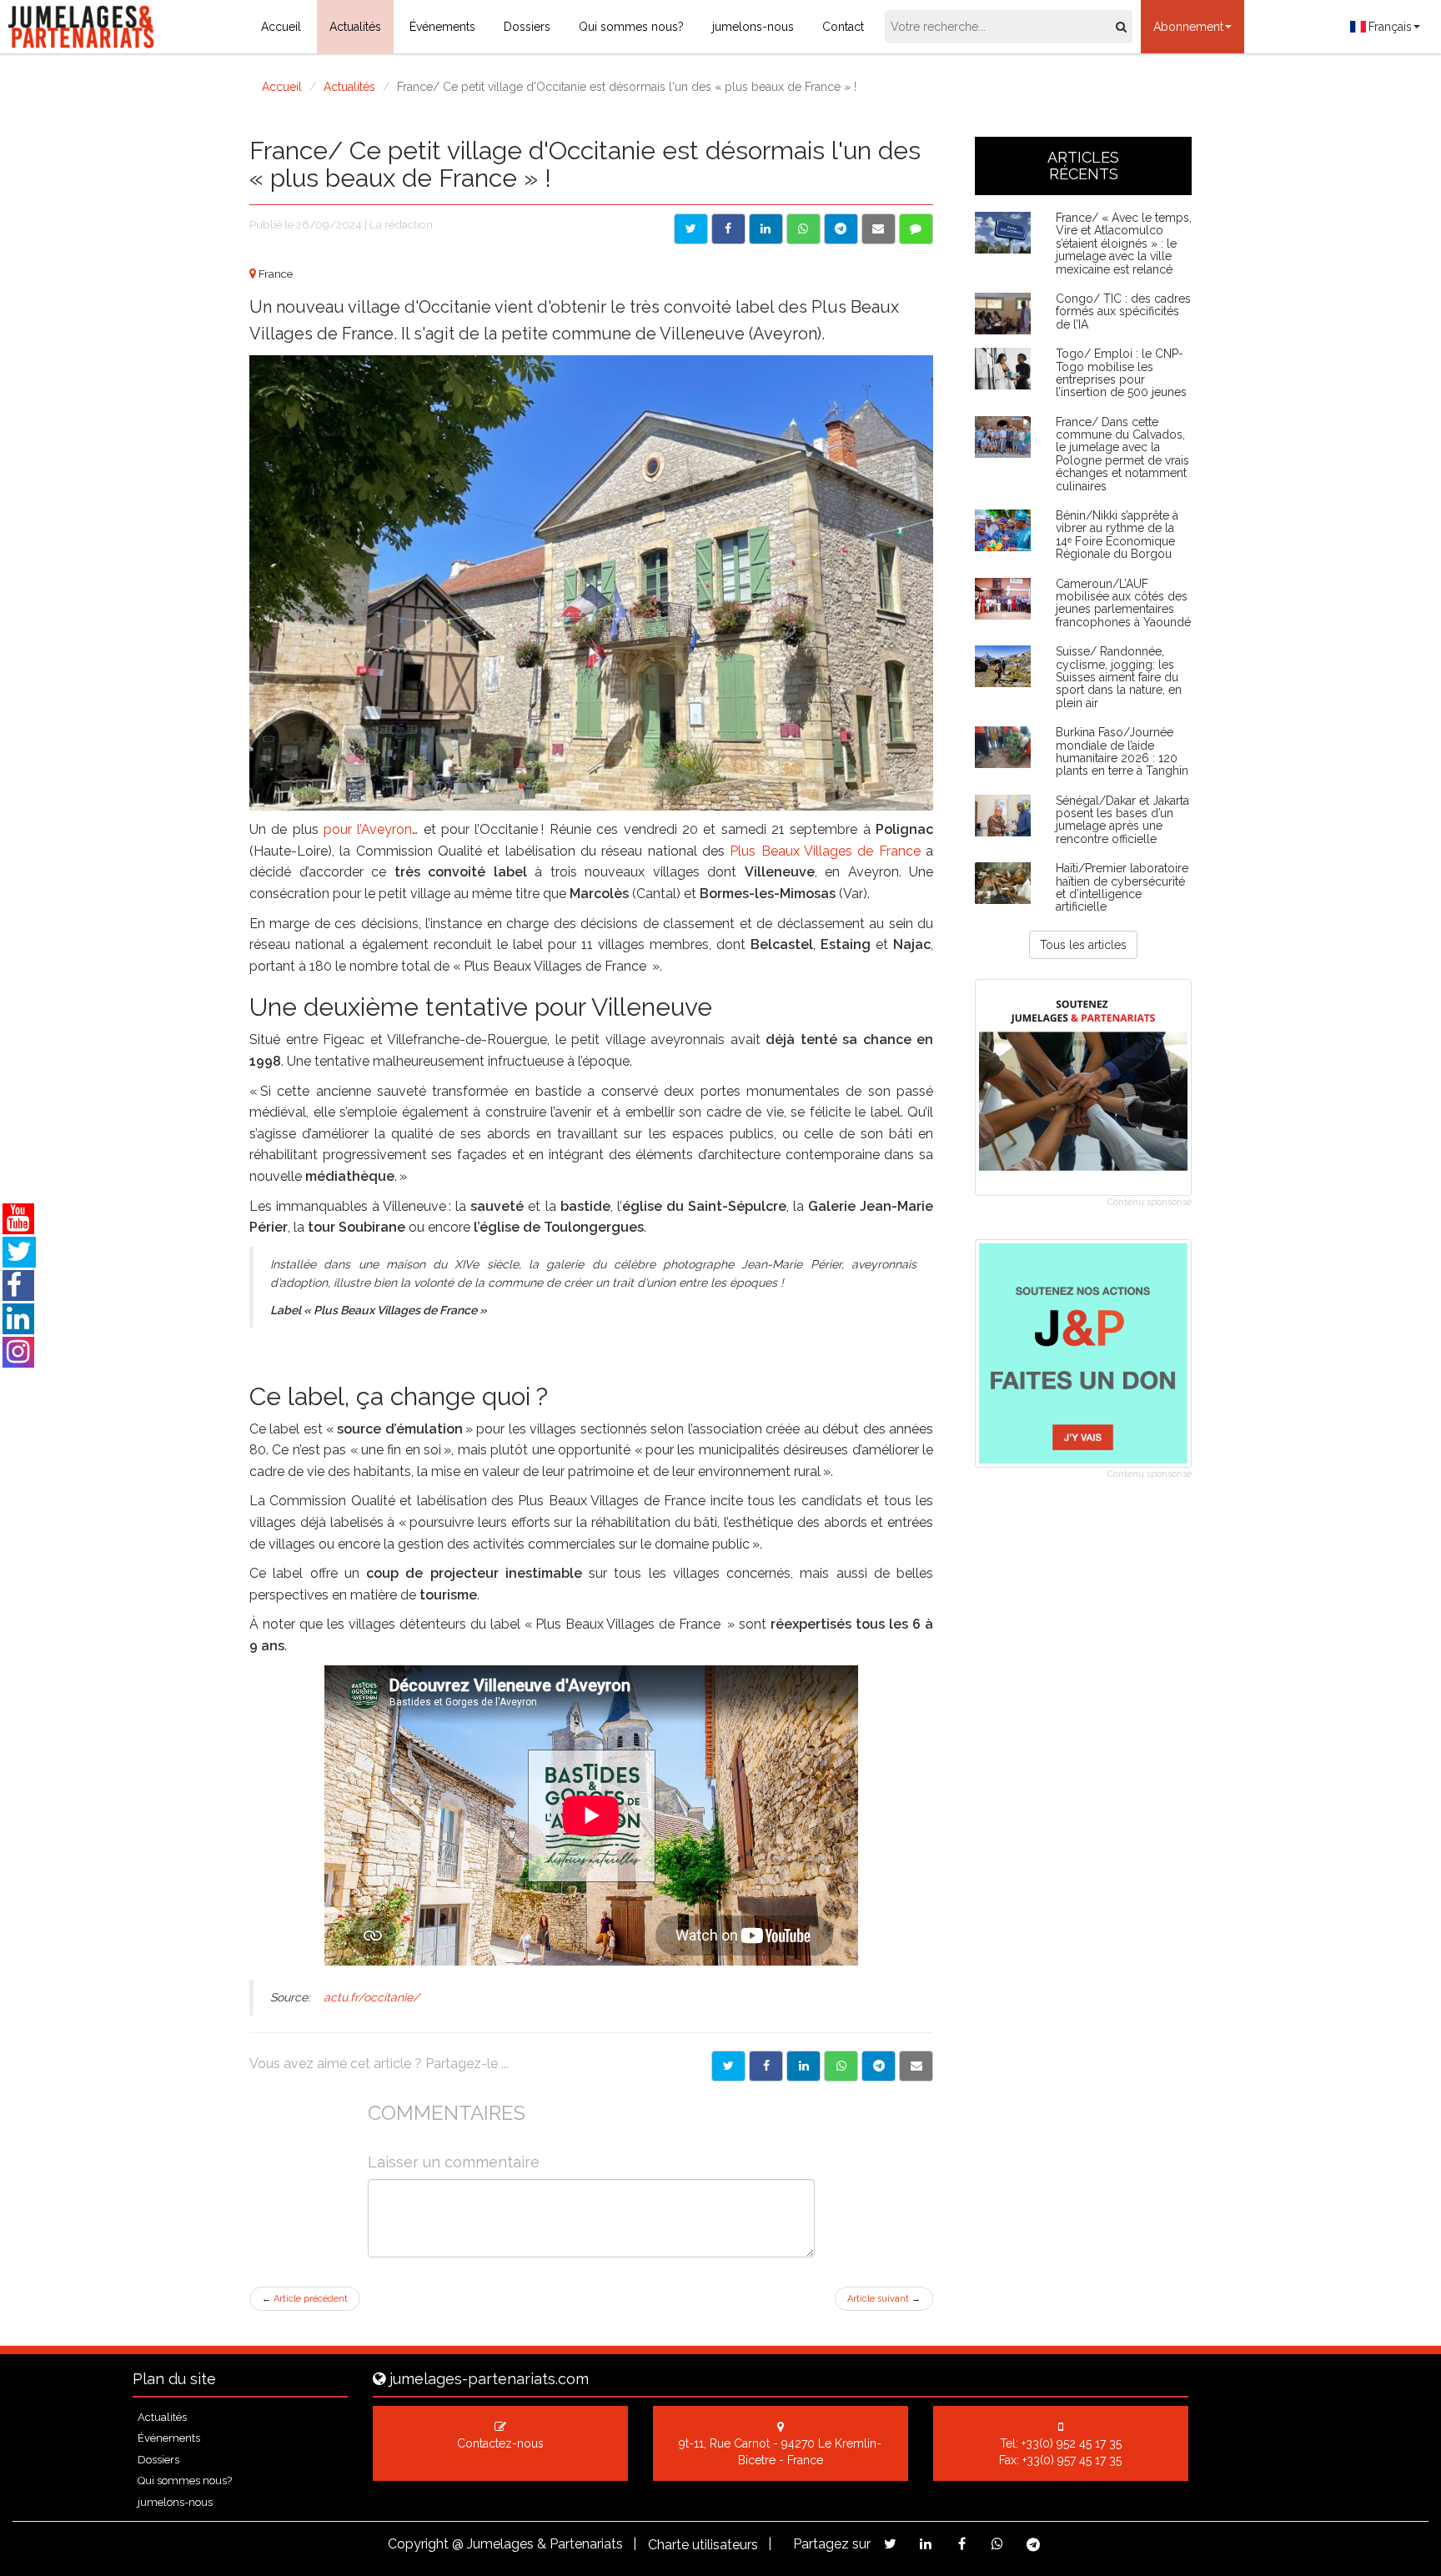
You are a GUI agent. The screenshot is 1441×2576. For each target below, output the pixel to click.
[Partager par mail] (879, 229)
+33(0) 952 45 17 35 (1072, 2443)
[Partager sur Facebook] (728, 229)
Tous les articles (1083, 945)
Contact (843, 27)
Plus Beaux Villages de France (825, 851)
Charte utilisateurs (703, 2545)
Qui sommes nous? (631, 27)
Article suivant (884, 2299)
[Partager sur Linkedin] (766, 229)
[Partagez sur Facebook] (962, 2544)
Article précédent (305, 2299)
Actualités (355, 27)
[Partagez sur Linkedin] (926, 2544)
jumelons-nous (753, 27)
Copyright (418, 2544)
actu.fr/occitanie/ (372, 1997)
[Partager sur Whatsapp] (803, 229)
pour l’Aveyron (368, 829)
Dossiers (527, 27)
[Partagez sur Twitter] (890, 2544)
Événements (442, 27)
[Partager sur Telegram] (841, 229)
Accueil (281, 27)
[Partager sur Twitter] (691, 229)
